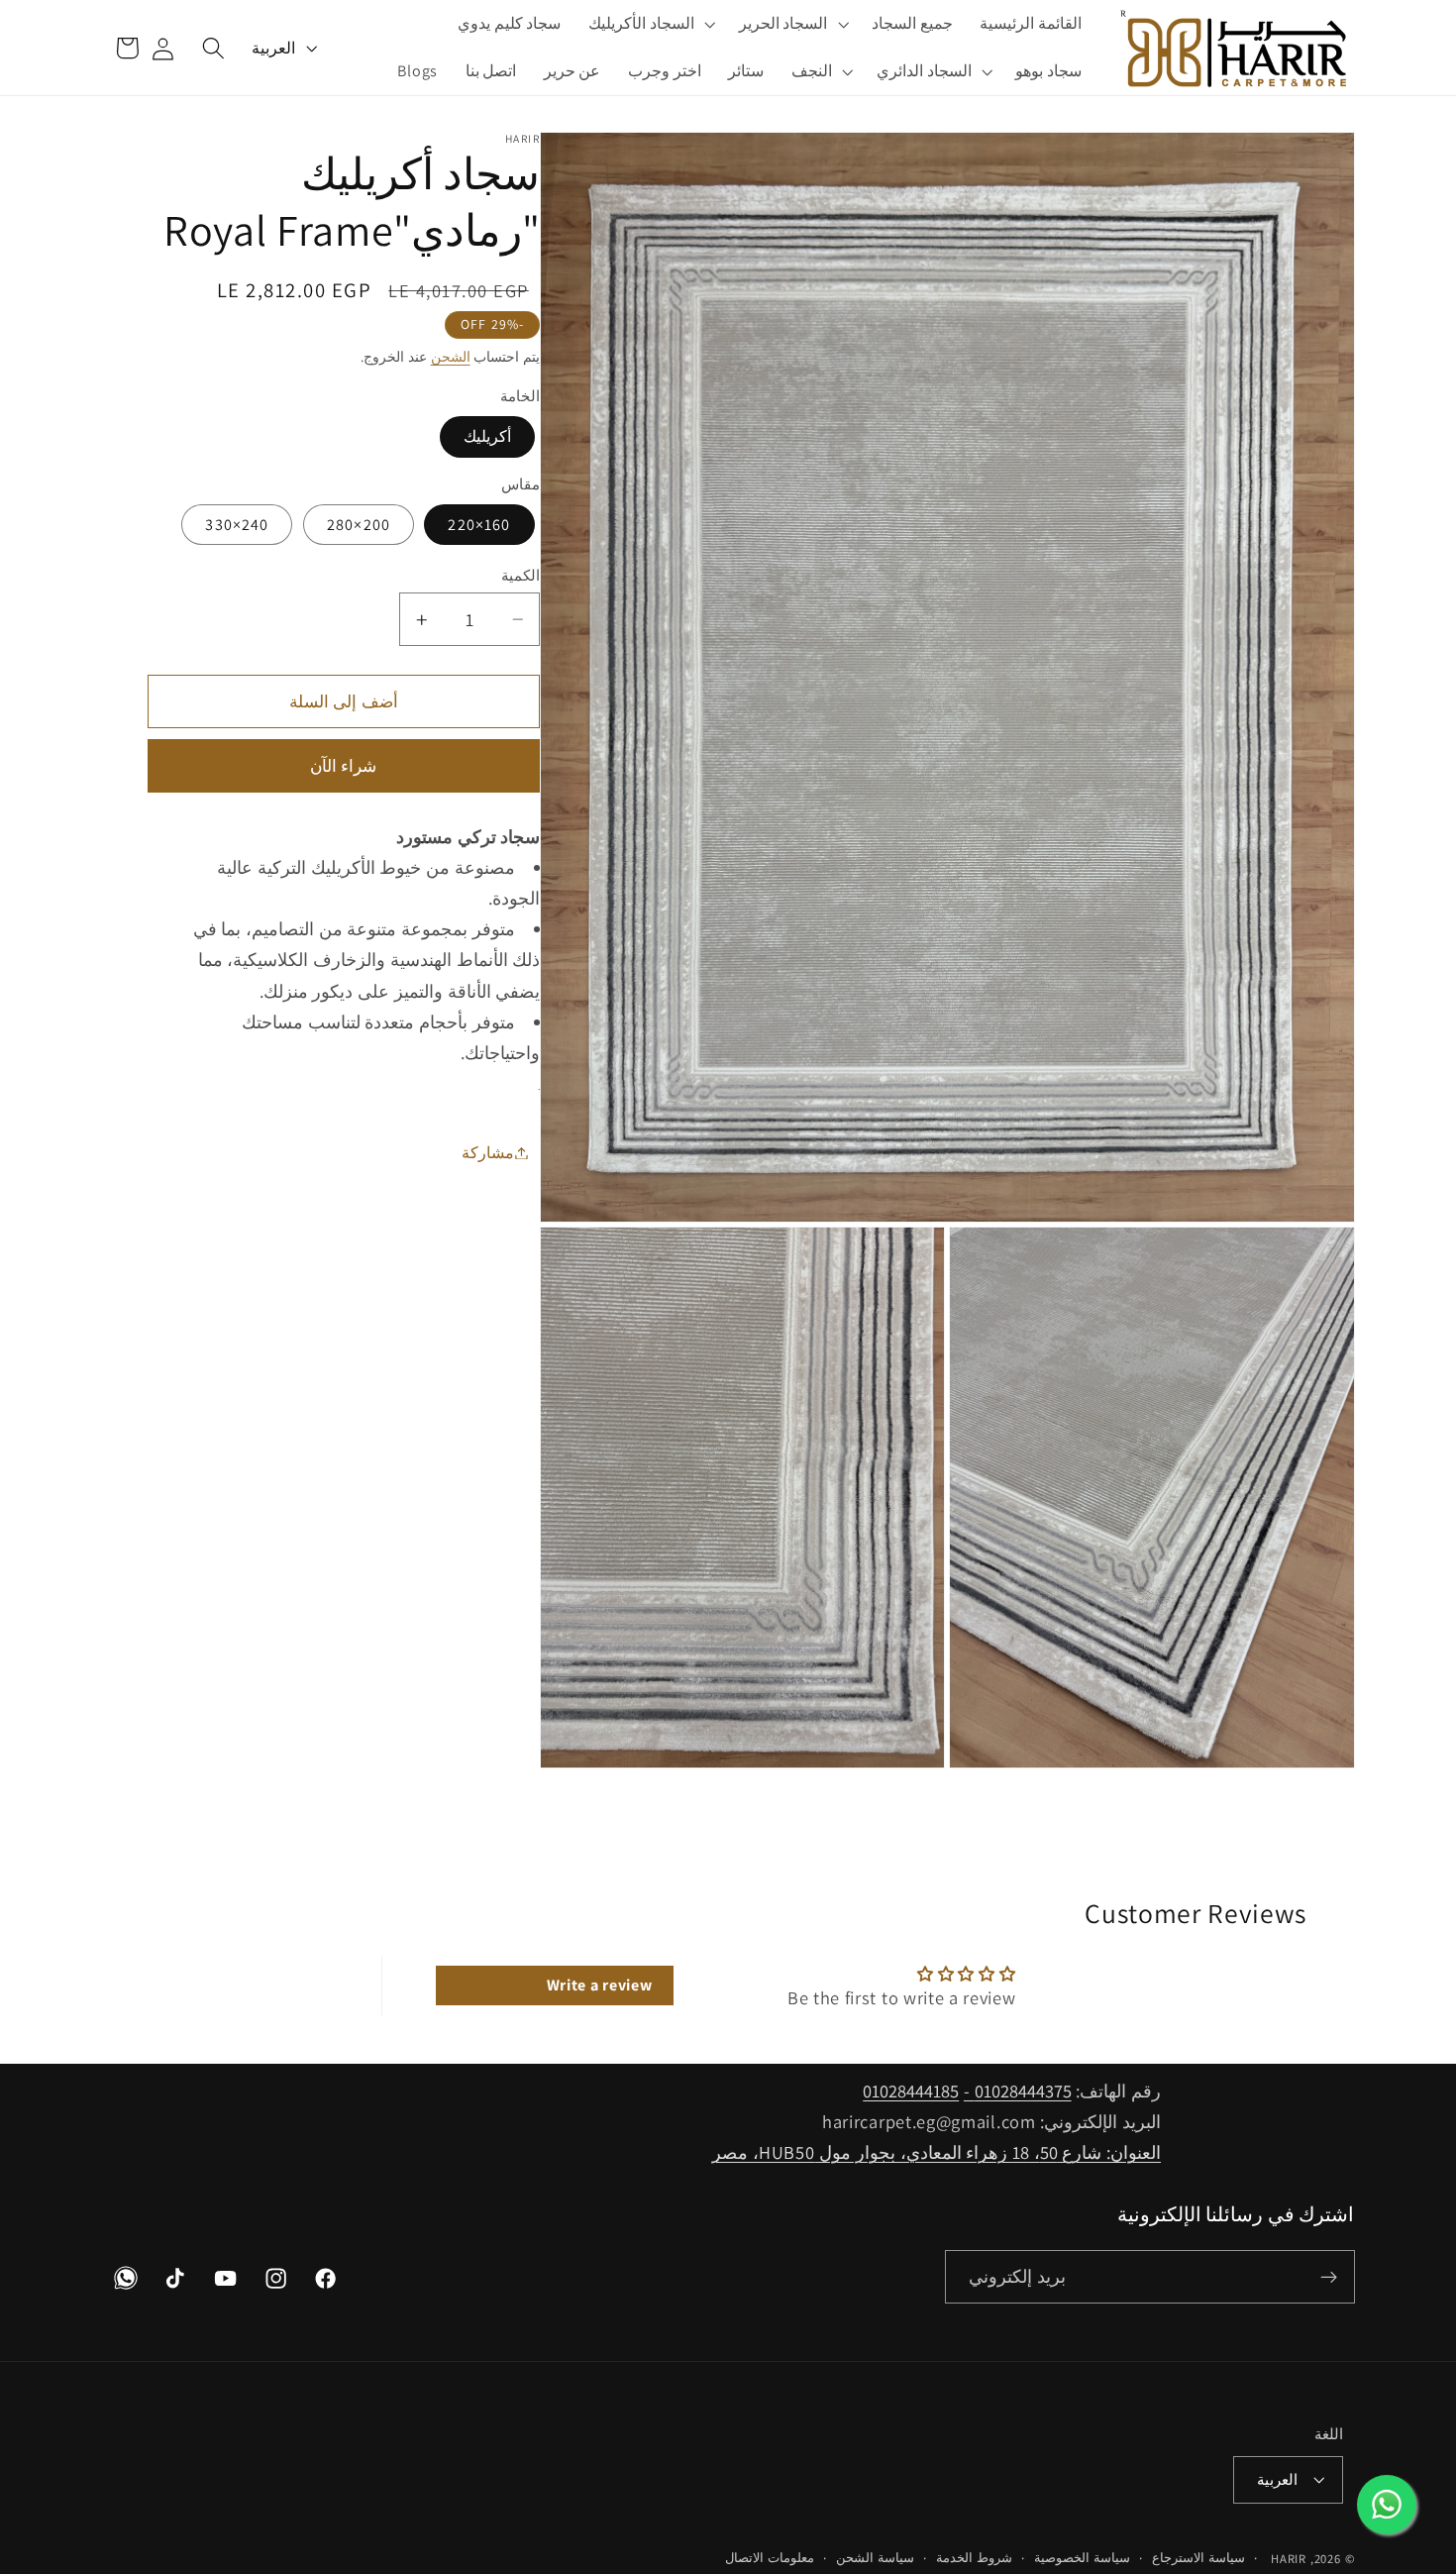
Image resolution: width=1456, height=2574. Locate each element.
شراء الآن (343, 765)
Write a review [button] (600, 1986)
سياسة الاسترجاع (1198, 2559)
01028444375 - (1018, 2091)
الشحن (451, 357)
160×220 (479, 525)
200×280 (359, 525)
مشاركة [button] (488, 1153)
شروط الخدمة (974, 2559)
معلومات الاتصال (770, 2559)
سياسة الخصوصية (1082, 2559)
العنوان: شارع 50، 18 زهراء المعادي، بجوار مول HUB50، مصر (936, 2152)
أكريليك (487, 436)
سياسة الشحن (875, 2559)
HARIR (1289, 2560)
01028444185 (911, 2091)
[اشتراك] (1329, 2278)
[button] (792, 24)
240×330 (237, 525)
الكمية (520, 575)
